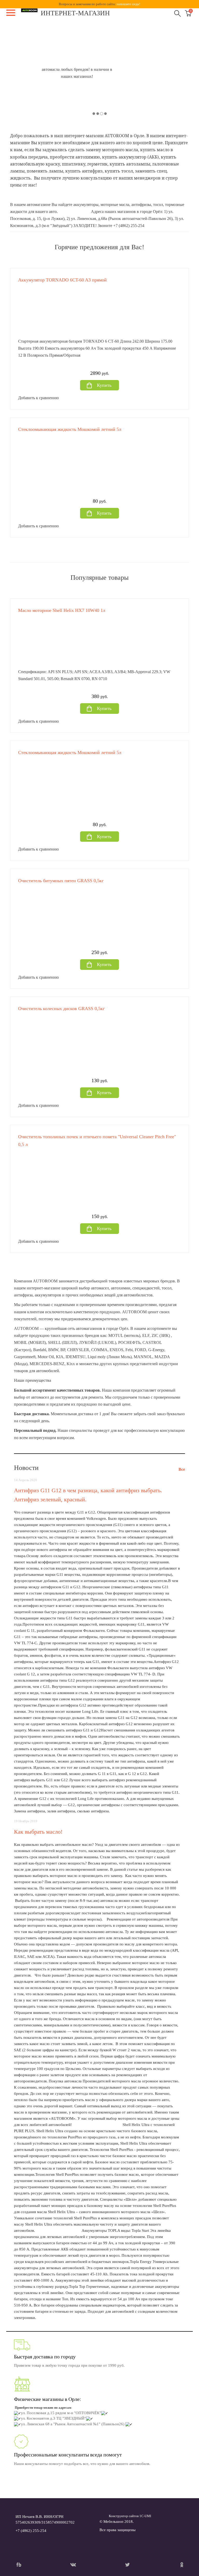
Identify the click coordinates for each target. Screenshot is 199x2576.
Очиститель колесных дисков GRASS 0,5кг (61, 1009)
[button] (20, 73)
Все (182, 1469)
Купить (104, 385)
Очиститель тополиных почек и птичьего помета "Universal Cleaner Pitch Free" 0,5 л (97, 1141)
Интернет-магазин (75, 13)
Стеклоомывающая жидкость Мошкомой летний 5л (70, 429)
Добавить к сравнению (38, 398)
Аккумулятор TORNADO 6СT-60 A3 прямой (62, 280)
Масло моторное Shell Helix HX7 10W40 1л (62, 610)
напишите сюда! (128, 4)
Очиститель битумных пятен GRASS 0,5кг (61, 881)
